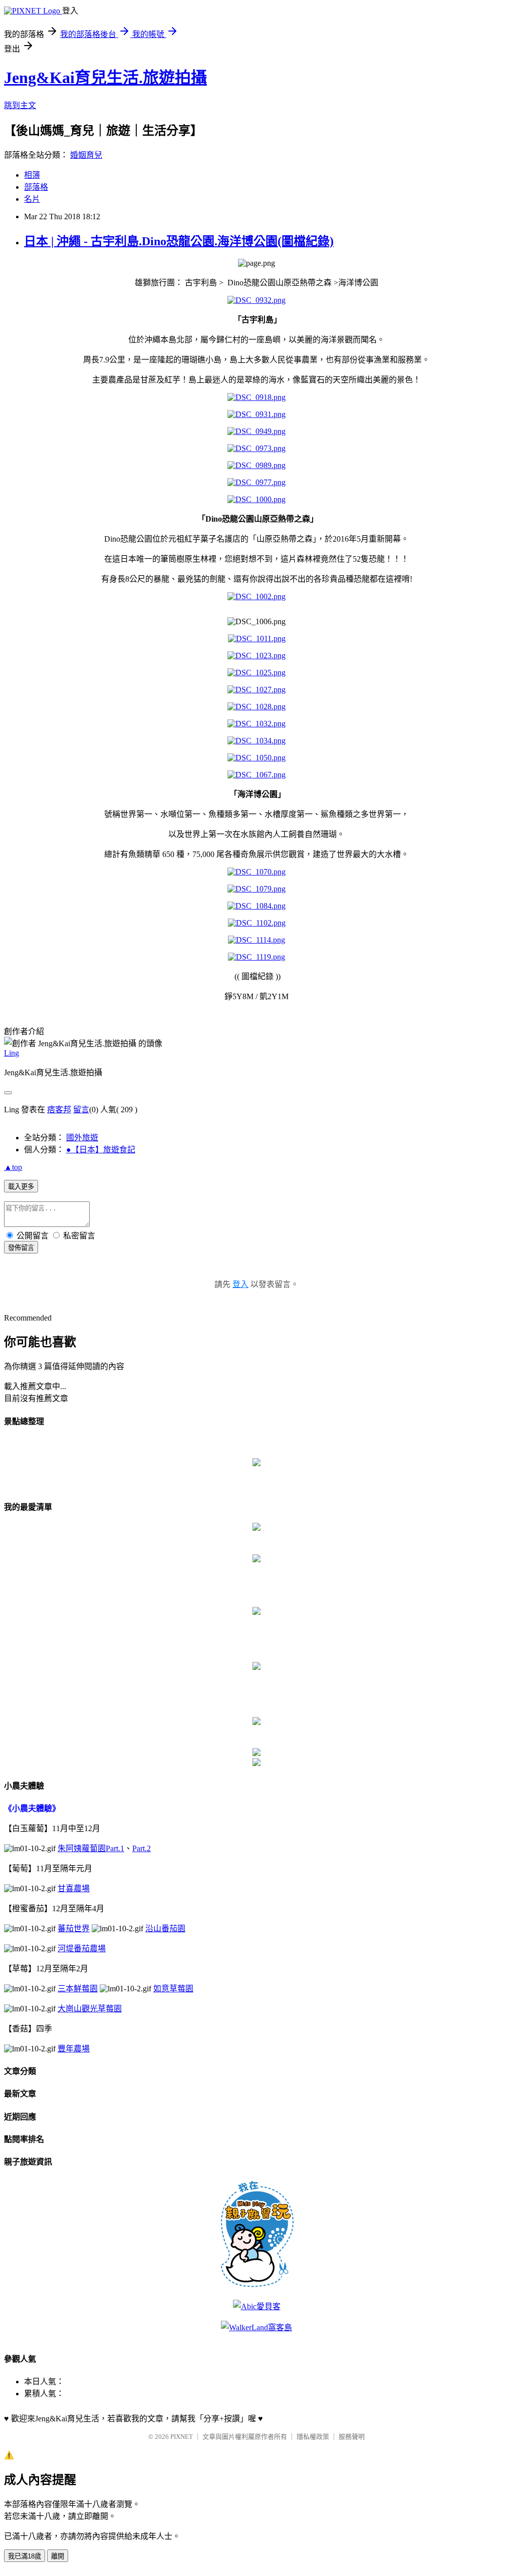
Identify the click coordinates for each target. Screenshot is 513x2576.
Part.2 (142, 1848)
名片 (32, 199)
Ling (12, 1053)
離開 (58, 2556)
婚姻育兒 (86, 155)
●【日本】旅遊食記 (101, 1150)
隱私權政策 (313, 2437)
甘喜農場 (74, 1888)
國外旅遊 (82, 1138)
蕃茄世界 (74, 1928)
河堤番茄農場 (82, 1949)
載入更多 (21, 1187)
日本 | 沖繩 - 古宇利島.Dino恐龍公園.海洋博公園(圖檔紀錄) (179, 241)
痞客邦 (59, 1110)
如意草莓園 (173, 1989)
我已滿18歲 (25, 2556)
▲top (13, 1167)
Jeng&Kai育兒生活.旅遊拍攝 (105, 78)
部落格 (36, 187)
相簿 (32, 175)
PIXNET (182, 2437)
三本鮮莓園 (78, 1989)
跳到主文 (20, 105)
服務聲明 (352, 2437)
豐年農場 (74, 2049)
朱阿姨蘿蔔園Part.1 (91, 1848)
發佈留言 (21, 1248)
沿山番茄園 (165, 1928)
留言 (81, 1110)
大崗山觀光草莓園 (90, 2009)
